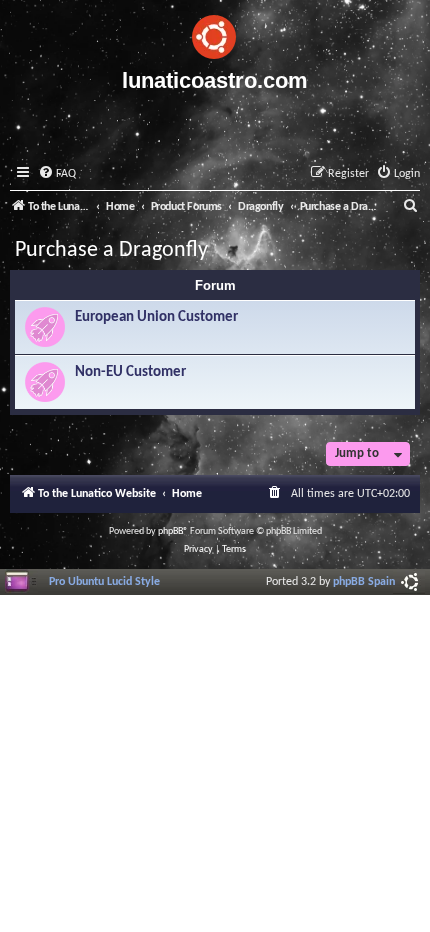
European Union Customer (156, 317)
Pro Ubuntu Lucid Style (104, 582)
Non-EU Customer (130, 372)
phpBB (170, 531)
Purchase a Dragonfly (111, 250)
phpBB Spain (364, 582)
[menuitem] (57, 174)
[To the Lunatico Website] (215, 34)
